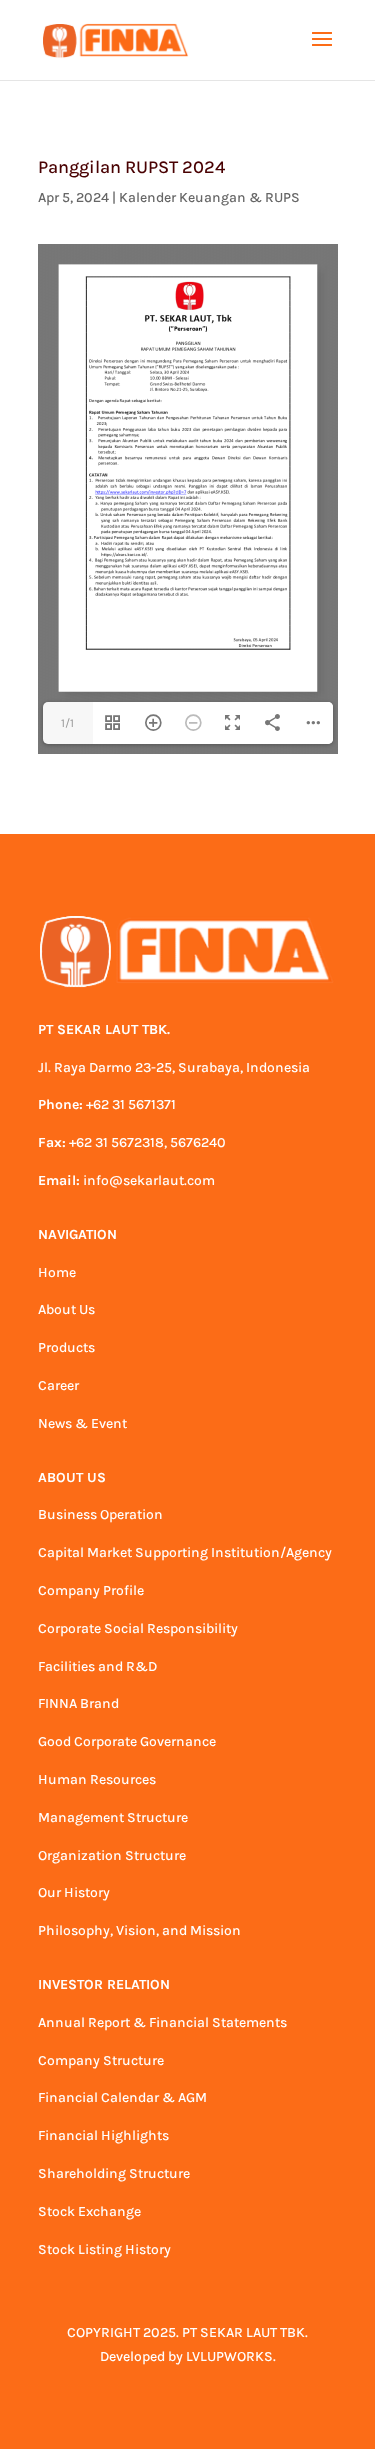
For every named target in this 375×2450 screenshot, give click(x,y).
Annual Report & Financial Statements (162, 2022)
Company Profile (91, 1590)
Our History (74, 1892)
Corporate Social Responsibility (138, 1628)
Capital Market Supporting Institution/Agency (185, 1552)
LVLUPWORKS (229, 2356)
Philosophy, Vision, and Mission (139, 1930)
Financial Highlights (103, 2135)
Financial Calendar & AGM (122, 2097)
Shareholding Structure (114, 2173)
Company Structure (101, 2060)
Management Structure (113, 1817)
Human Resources (97, 1779)
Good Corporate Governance (127, 1741)
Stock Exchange (89, 2211)
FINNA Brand (78, 1703)
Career (58, 1385)
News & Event (82, 1423)
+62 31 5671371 (131, 1104)
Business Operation (100, 1514)
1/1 (67, 723)
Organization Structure (112, 1855)
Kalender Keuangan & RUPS (209, 197)
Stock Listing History (104, 2249)
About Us (66, 1309)
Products (66, 1347)
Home (57, 1272)
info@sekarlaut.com (149, 1180)
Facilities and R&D (97, 1666)
